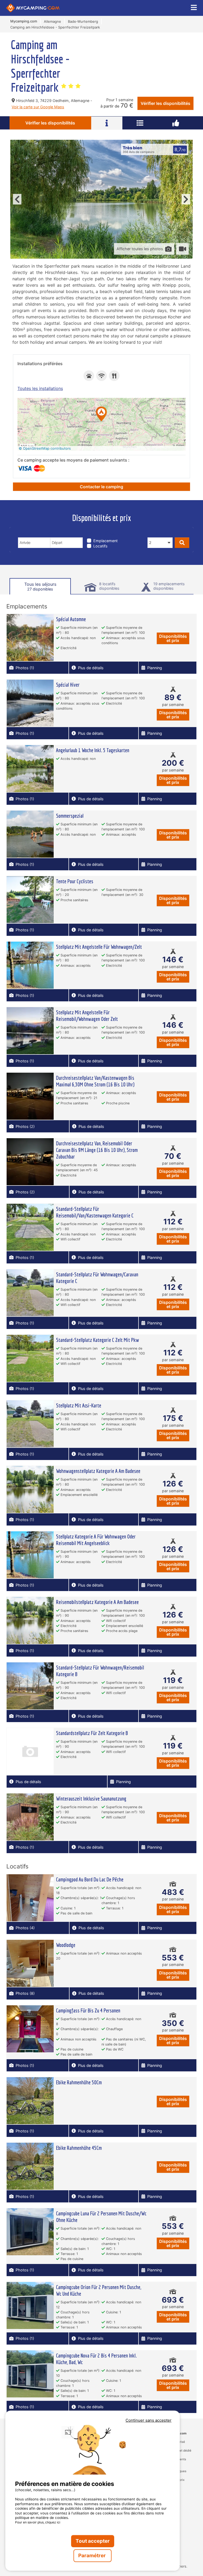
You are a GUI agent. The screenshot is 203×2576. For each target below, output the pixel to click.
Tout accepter (93, 2541)
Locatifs (100, 546)
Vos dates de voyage (40, 534)
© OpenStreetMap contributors (45, 448)
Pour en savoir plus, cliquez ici (38, 2522)
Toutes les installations (40, 388)
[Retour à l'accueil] (33, 8)
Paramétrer (93, 2556)
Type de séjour (103, 534)
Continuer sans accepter (149, 2420)
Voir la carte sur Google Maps (38, 107)
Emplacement (105, 541)
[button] (101, 414)
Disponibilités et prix (173, 638)
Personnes (159, 534)
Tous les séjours (40, 586)
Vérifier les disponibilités (165, 103)
